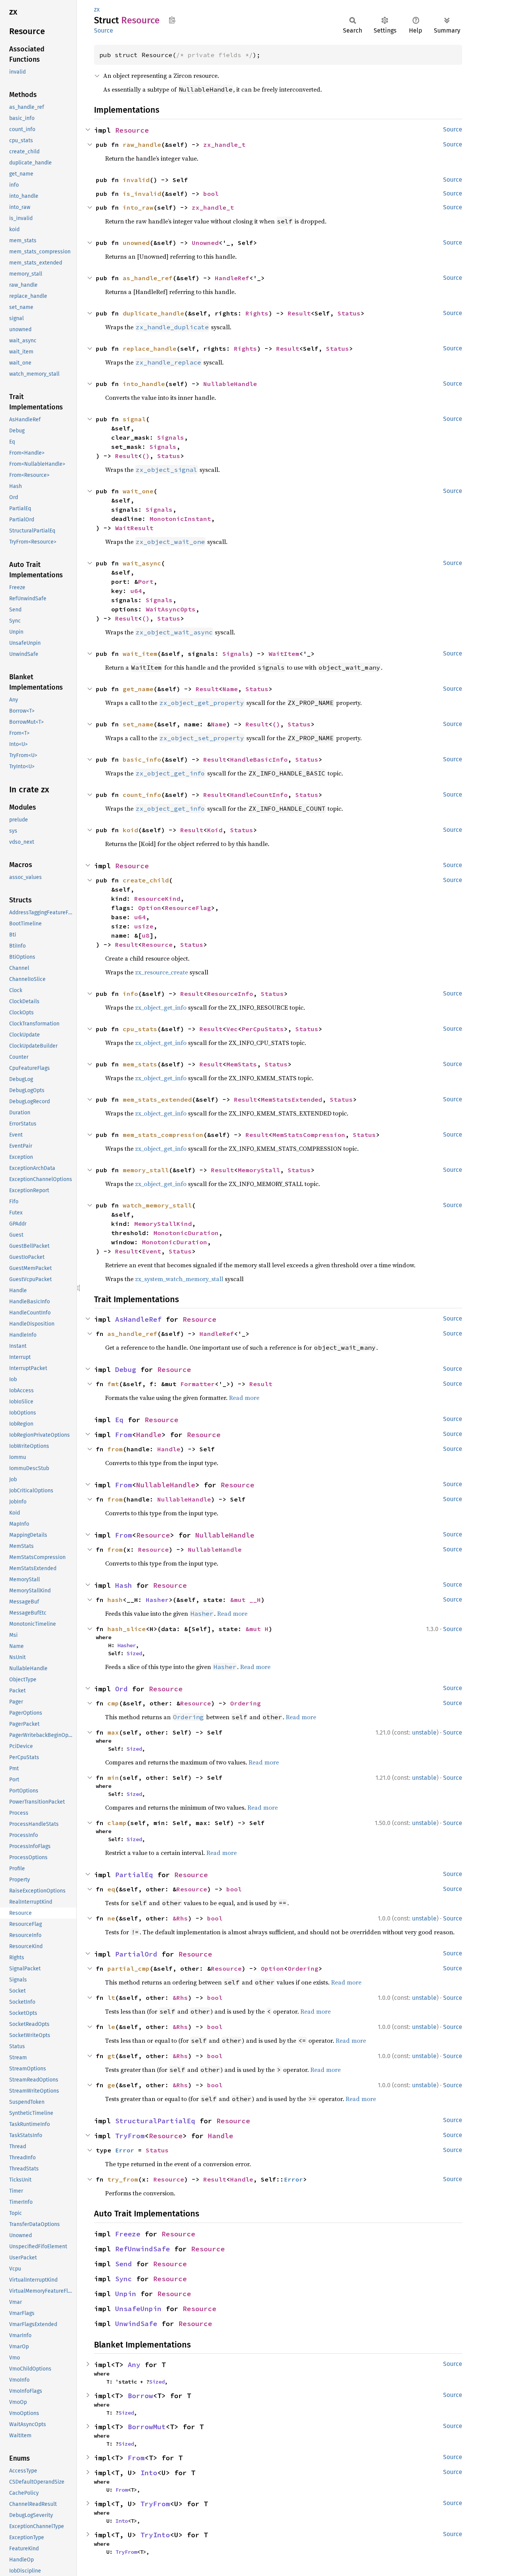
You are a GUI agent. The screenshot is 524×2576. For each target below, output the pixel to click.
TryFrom (130, 2136)
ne (111, 1918)
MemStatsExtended (292, 1099)
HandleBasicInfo (259, 759)
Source (104, 30)
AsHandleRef (138, 1319)
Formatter (198, 1384)
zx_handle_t (224, 145)
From (124, 1435)
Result (299, 313)
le (111, 2027)
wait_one (138, 491)
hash (115, 1600)
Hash (124, 1585)
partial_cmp (129, 1968)
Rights (257, 313)
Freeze (128, 2234)
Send (124, 2264)
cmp (113, 1703)
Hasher (157, 1600)
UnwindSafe (136, 2324)
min (113, 1778)
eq (111, 1889)
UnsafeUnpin (138, 2309)
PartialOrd (136, 1954)
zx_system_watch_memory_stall (179, 1279)
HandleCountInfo (259, 795)
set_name (138, 724)
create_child (146, 880)
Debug (126, 1369)
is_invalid (142, 194)
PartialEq (134, 1875)
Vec (232, 1029)
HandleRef (232, 278)
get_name (138, 689)
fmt (113, 1384)
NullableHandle (230, 384)
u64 (136, 591)
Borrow (140, 2396)
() (146, 456)
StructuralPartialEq (155, 2121)
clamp (117, 1823)
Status (349, 313)
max (113, 1732)
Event (152, 1251)
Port (146, 582)
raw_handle (142, 145)
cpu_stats (140, 1029)
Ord (121, 1689)
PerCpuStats (263, 1029)
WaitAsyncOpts (171, 609)
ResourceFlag (188, 908)
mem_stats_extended (157, 1099)
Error (125, 2150)
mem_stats (140, 1064)
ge (111, 2085)
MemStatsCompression (309, 1135)
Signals (171, 437)
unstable (424, 1732)
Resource (132, 130)
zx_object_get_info (161, 1007)
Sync (124, 2279)
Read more (244, 1398)
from (115, 1449)
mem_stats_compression (163, 1135)
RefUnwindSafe (143, 2249)
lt (111, 1998)
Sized (134, 1653)
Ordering (246, 1703)
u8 (146, 935)
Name (230, 689)
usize (144, 926)
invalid (136, 180)
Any (134, 2365)
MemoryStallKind (163, 1224)
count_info (142, 795)
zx (97, 9)
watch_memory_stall (157, 1205)
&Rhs (180, 1918)
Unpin (126, 2294)
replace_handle (150, 348)
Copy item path (172, 20)
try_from (123, 2179)
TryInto (155, 2535)
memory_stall (146, 1170)
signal (134, 419)
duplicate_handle (153, 313)
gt (111, 2056)
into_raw (138, 207)
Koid (215, 830)
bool (211, 194)
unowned (136, 243)
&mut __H (246, 1600)
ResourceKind (157, 899)
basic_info (142, 759)
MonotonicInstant (180, 519)
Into (149, 2473)
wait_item (140, 654)
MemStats (242, 1064)
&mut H (257, 1629)
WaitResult (134, 528)
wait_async (142, 563)
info (130, 994)
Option (150, 908)
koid (130, 830)
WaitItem (284, 654)
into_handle (144, 384)
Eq (119, 1420)
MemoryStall (259, 1170)
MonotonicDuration (186, 1233)
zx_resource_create (161, 972)
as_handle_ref (148, 278)
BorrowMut (147, 2427)
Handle (149, 1435)
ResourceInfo (230, 994)
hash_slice (127, 1629)
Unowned (205, 243)
